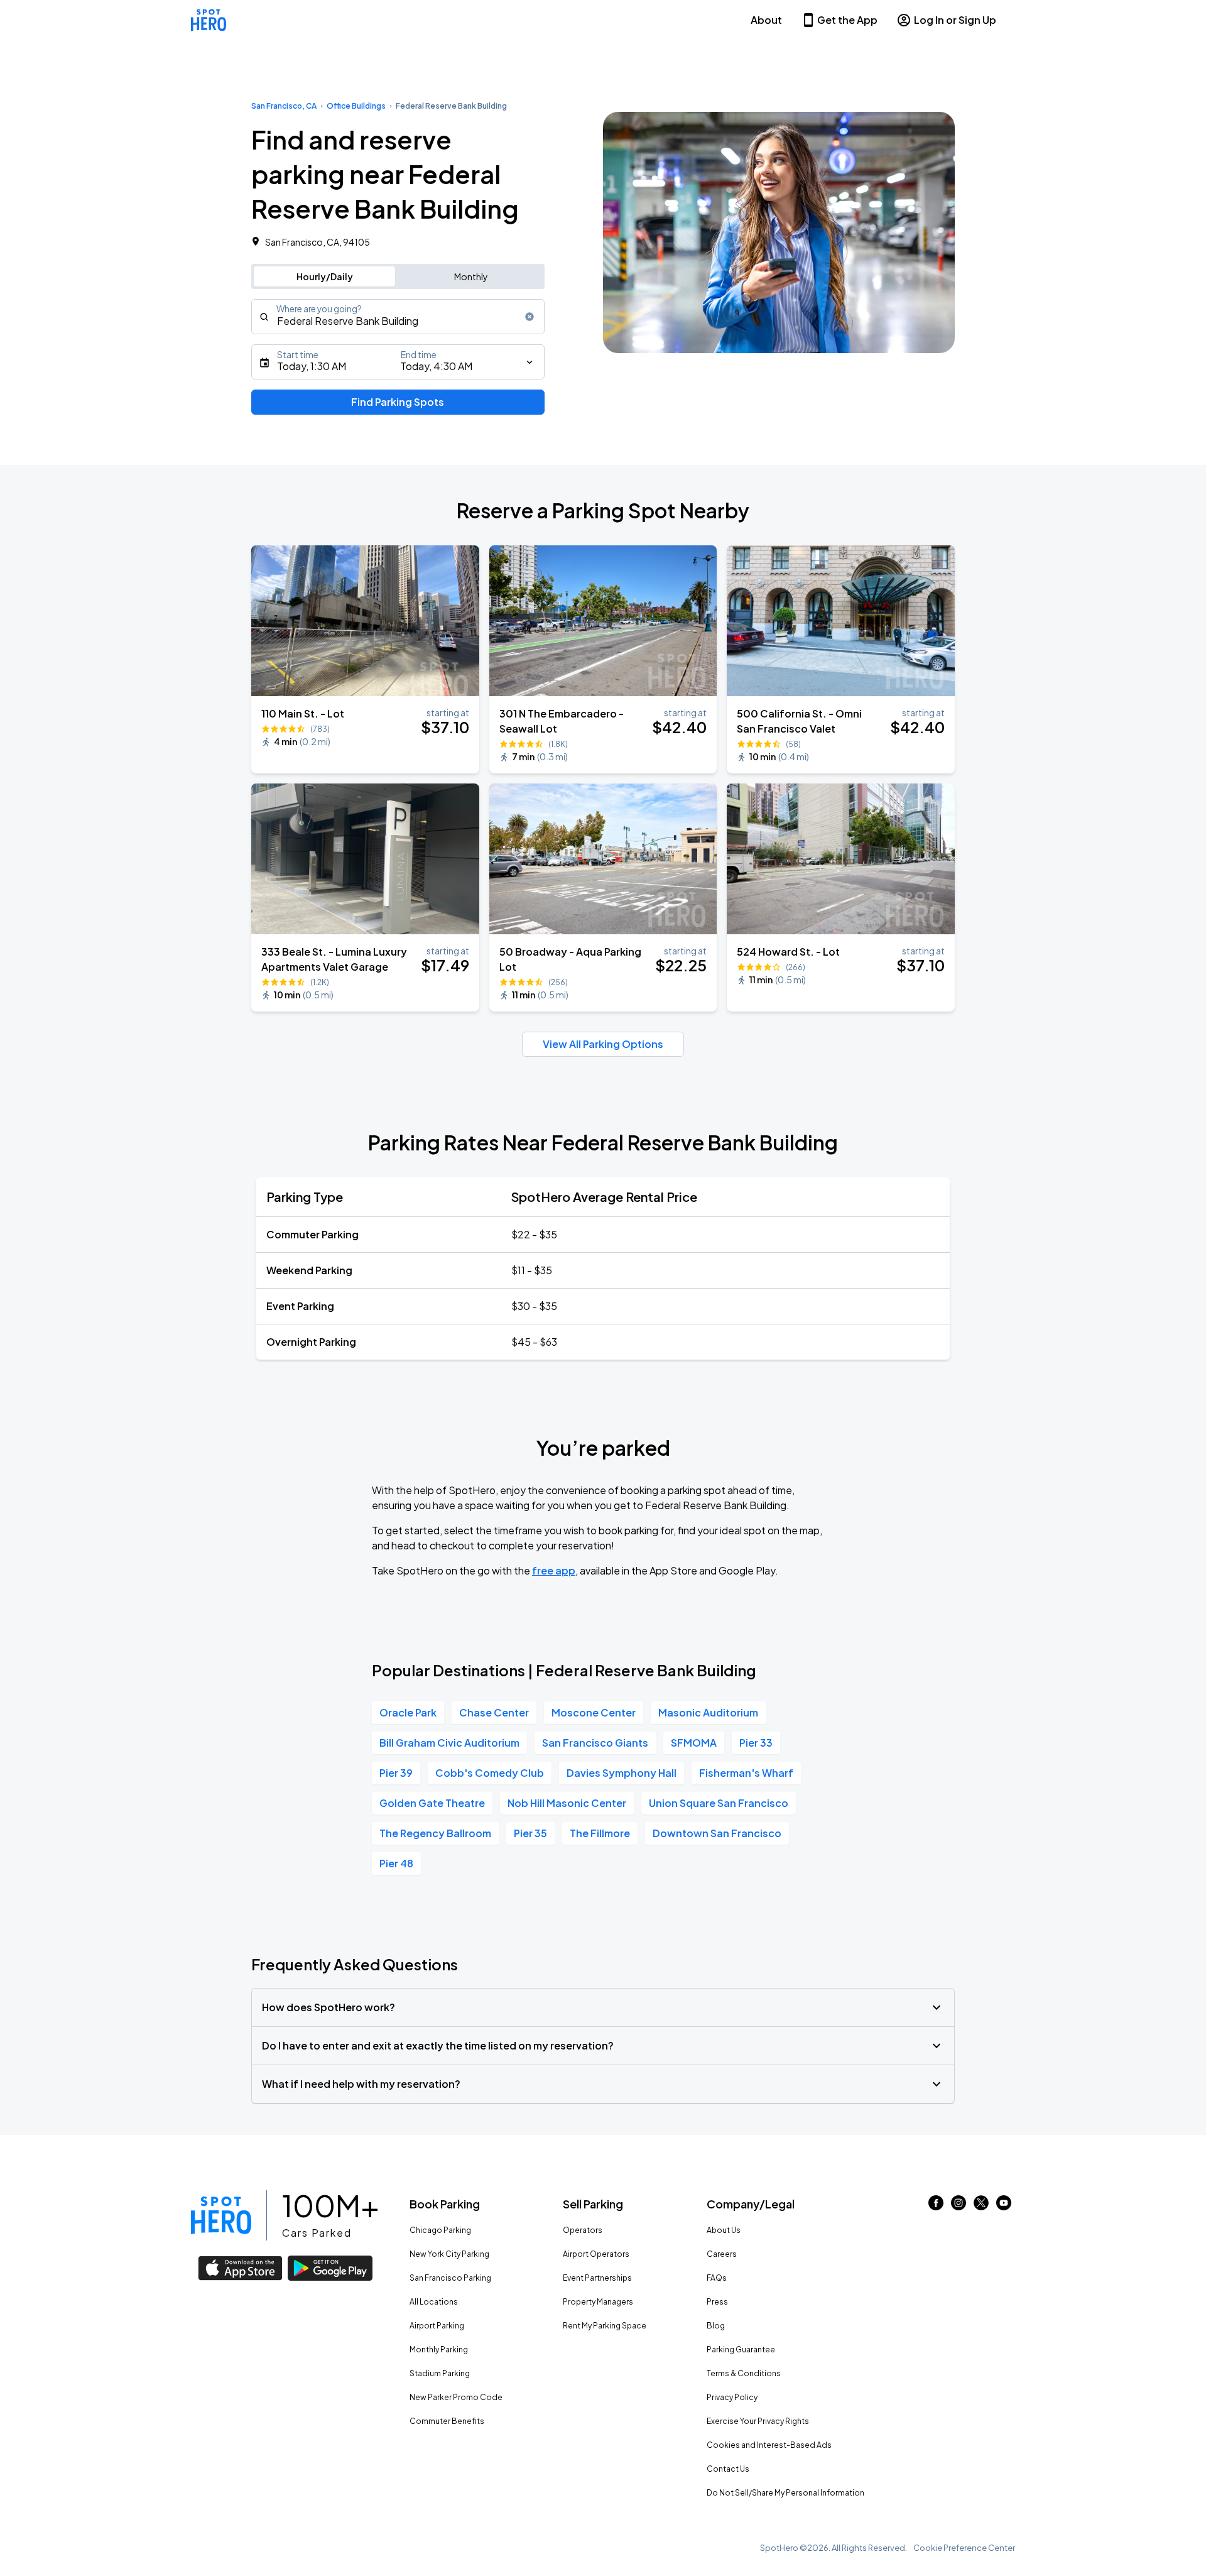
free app (554, 1570)
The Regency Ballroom (435, 1833)
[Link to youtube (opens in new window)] (1004, 2206)
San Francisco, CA (284, 106)
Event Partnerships (597, 2278)
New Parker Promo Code (456, 2397)
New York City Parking (449, 2254)
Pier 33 (756, 1743)
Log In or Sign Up (955, 20)
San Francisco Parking (450, 2278)
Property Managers (598, 2302)
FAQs (717, 2278)
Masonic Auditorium (708, 1712)
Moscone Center (594, 1712)
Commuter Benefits (447, 2421)
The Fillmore (600, 1833)
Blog (716, 2326)
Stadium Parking (440, 2373)
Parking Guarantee (741, 2350)
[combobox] (398, 317)
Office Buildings (356, 106)
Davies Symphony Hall (622, 1773)
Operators (583, 2230)
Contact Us (728, 2469)
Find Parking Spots (398, 402)
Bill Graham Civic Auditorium (449, 1743)
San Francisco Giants (595, 1743)
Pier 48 (396, 1863)
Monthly (471, 276)
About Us (724, 2230)
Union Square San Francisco (719, 1803)
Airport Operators (596, 2254)
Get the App (847, 20)
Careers (722, 2254)
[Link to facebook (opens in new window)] (936, 2206)
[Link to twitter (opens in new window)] (981, 2206)
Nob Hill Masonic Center (567, 1803)
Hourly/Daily (325, 276)
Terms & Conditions (744, 2373)
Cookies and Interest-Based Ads (769, 2445)
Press (717, 2302)
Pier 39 (396, 1773)
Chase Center (494, 1712)
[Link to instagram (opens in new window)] (959, 2206)
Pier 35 (530, 1833)
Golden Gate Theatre (432, 1803)
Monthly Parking (439, 2350)
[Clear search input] (530, 317)
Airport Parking (437, 2326)
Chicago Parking (440, 2230)
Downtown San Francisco (717, 1833)
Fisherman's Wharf (746, 1773)
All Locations (434, 2302)
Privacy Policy (732, 2397)
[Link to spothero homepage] (221, 2215)
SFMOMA (694, 1743)
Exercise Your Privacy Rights (758, 2421)
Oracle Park (408, 1712)
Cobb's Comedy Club (490, 1773)
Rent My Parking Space (605, 2326)
